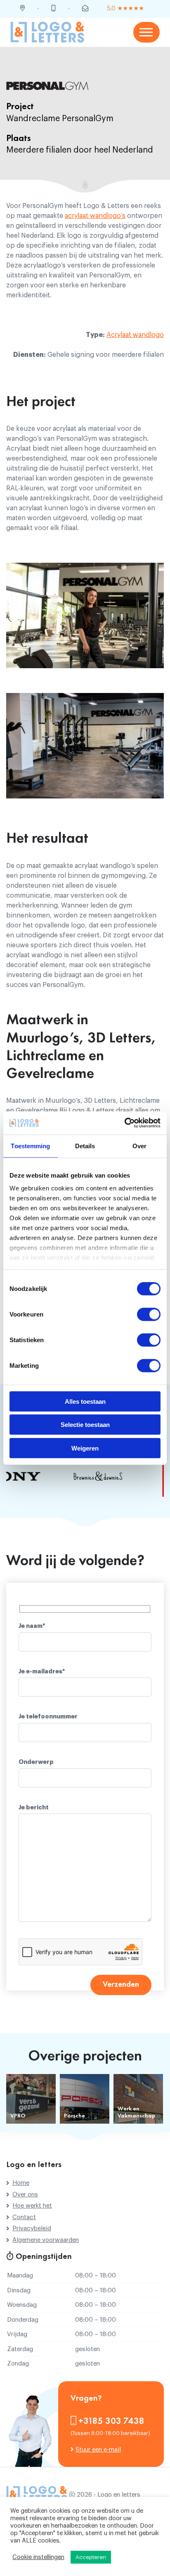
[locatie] (22, 9)
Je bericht (34, 1808)
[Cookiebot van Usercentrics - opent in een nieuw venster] (124, 1123)
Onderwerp (36, 1762)
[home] (47, 32)
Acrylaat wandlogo (135, 335)
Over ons (25, 2195)
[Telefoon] (53, 9)
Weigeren (85, 1448)
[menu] (146, 32)
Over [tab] (139, 1146)
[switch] (149, 1314)
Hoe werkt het (32, 2206)
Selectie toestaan (85, 1425)
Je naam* (32, 1626)
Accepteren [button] (91, 2557)
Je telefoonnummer (48, 1717)
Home (21, 2183)
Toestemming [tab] (30, 1146)
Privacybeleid (32, 2228)
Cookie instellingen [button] (38, 2557)
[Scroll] (85, 185)
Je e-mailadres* (42, 1672)
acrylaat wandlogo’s (95, 216)
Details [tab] (85, 1146)
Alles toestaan (85, 1401)
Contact (24, 2217)
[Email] (85, 9)
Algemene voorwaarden (46, 2240)
